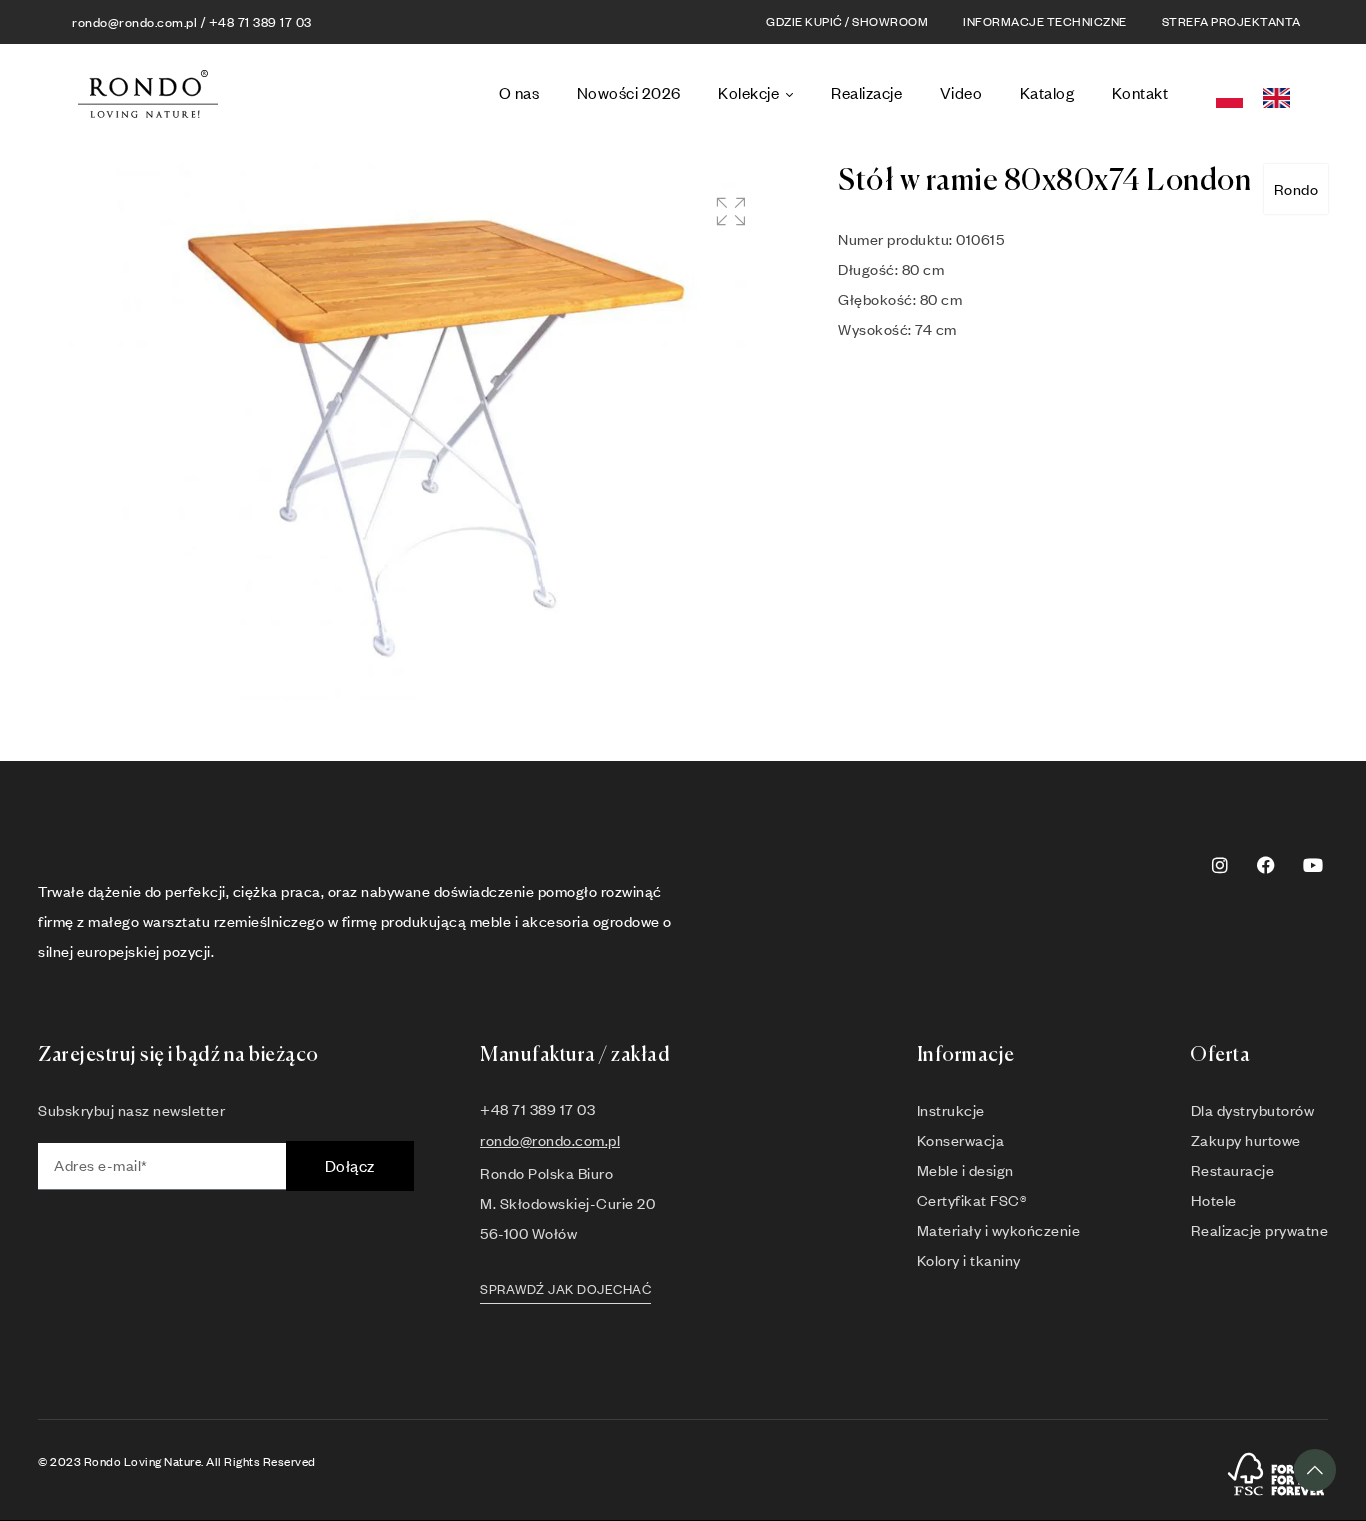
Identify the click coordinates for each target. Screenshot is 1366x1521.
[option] (1281, 98)
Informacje (966, 1055)
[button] (730, 211)
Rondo (1296, 189)
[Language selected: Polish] (1259, 94)
